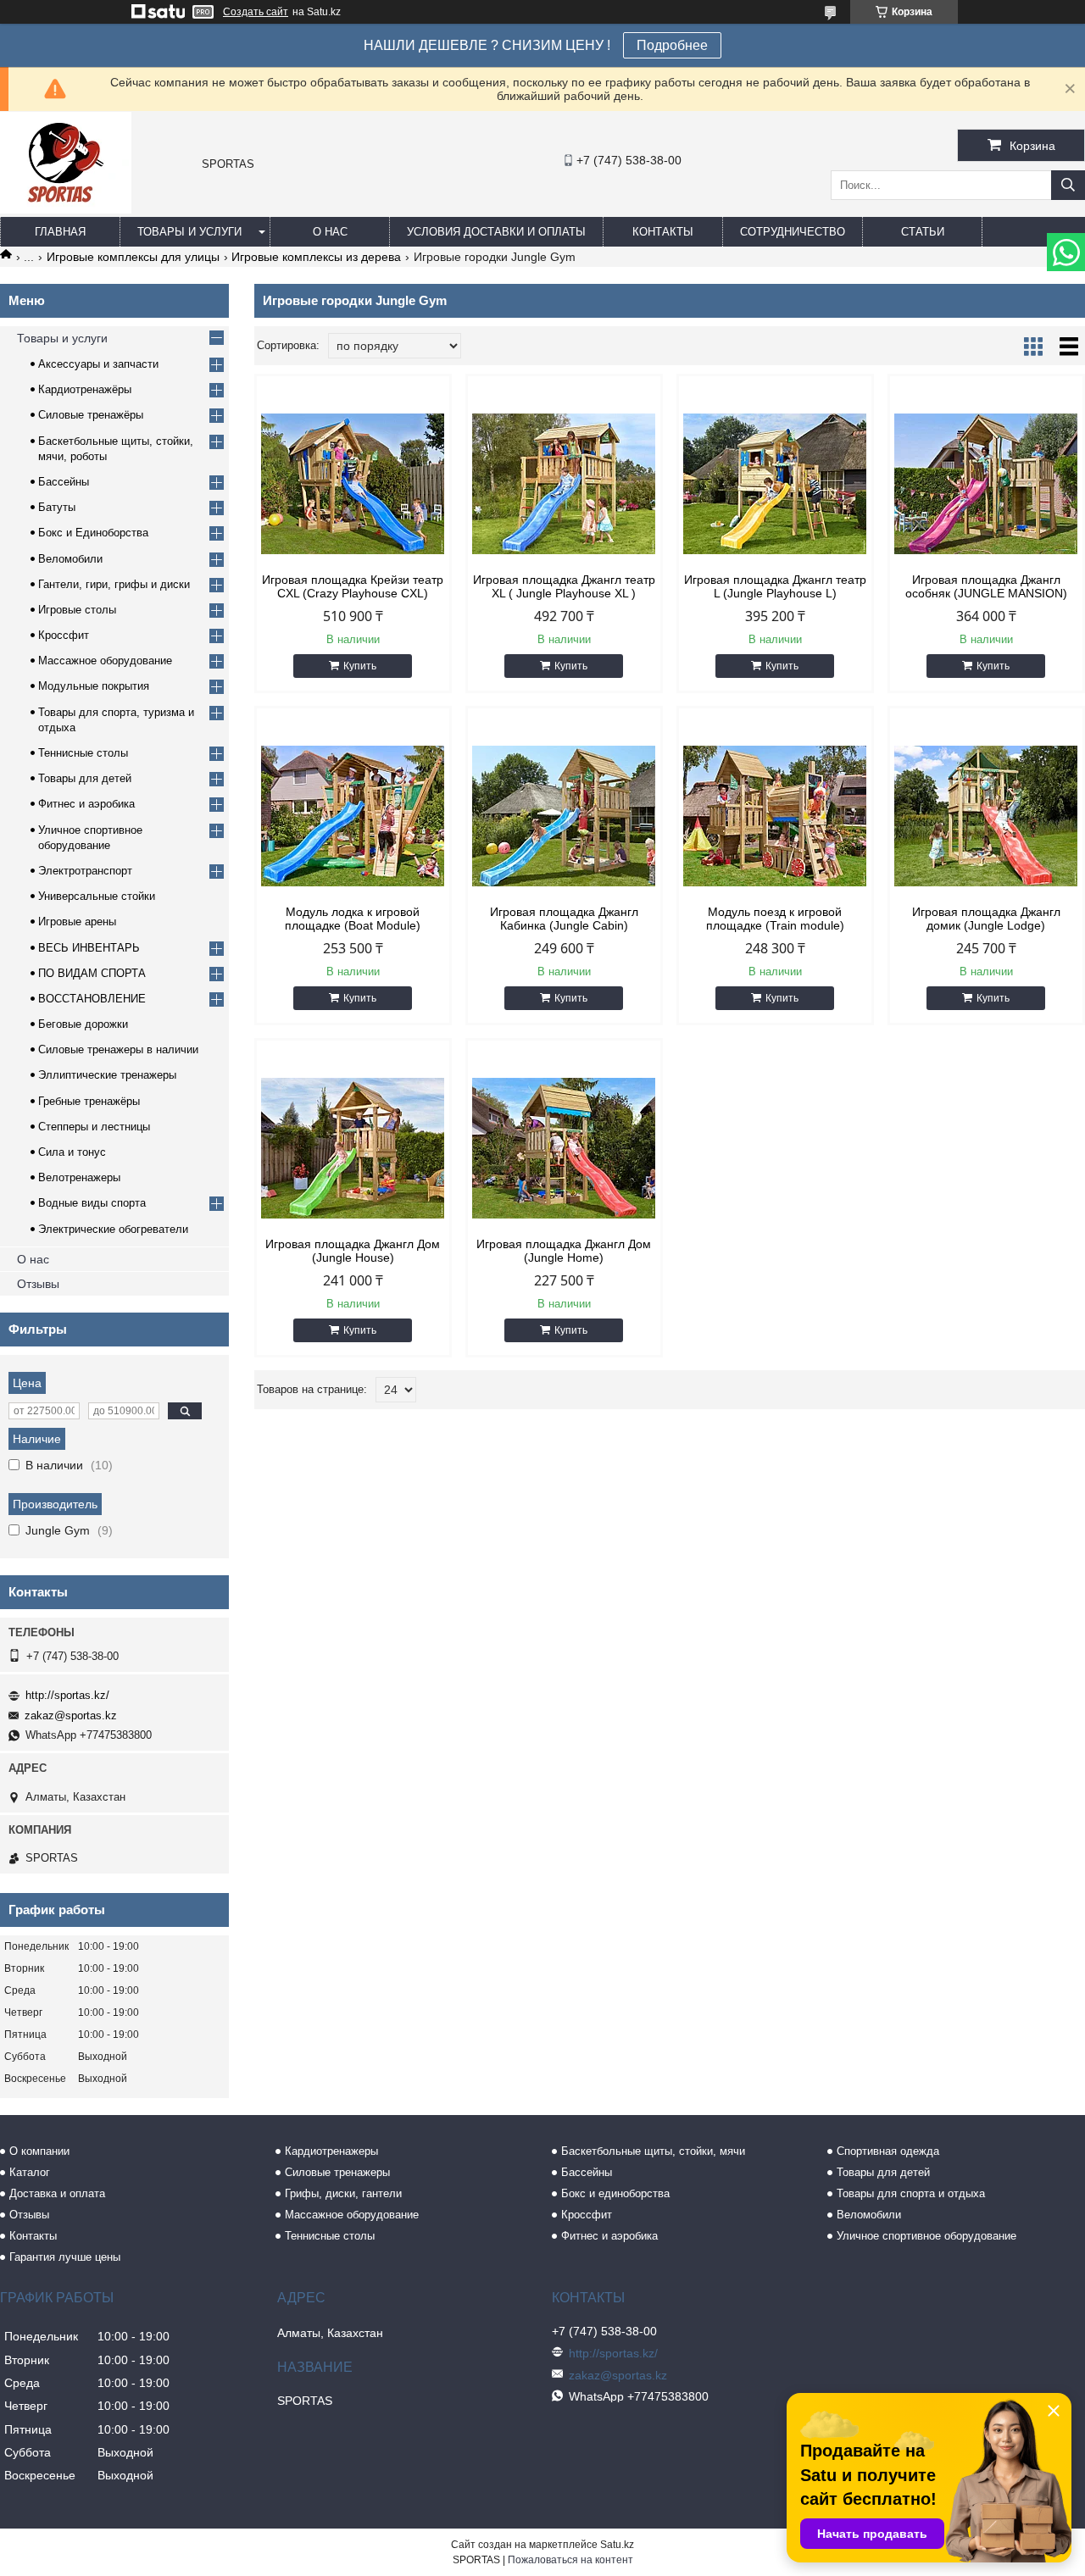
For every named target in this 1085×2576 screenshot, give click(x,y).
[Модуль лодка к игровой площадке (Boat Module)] (353, 816)
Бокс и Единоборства (93, 533)
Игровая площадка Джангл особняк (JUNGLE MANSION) (986, 586)
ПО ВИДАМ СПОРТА (92, 973)
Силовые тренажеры (337, 2172)
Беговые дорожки (83, 1024)
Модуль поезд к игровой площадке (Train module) (775, 919)
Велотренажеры (79, 1177)
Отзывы (38, 1284)
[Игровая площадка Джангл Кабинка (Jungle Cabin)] (564, 816)
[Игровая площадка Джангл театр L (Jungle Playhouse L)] (775, 484)
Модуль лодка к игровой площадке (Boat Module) (353, 919)
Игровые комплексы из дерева (316, 257)
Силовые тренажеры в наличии (118, 1049)
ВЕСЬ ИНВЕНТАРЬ (89, 948)
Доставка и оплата (57, 2193)
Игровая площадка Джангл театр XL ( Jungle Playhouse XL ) (564, 586)
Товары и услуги (189, 232)
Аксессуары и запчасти (98, 364)
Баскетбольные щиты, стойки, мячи (653, 2151)
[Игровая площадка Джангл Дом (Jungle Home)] (564, 1148)
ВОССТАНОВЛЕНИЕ (92, 999)
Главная (60, 232)
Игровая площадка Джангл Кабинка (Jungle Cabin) (564, 919)
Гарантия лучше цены (65, 2257)
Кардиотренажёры (85, 389)
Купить (360, 666)
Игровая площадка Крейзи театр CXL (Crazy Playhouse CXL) (353, 586)
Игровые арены (77, 922)
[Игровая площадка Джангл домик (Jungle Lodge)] (986, 816)
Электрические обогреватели (113, 1229)
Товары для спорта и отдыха (911, 2193)
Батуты (57, 507)
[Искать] (1068, 185)
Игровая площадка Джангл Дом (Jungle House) (353, 1251)
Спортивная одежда (888, 2151)
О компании (39, 2151)
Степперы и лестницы (94, 1127)
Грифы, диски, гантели (343, 2193)
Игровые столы (77, 610)
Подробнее (672, 45)
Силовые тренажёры (91, 415)
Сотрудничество (793, 232)
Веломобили (70, 559)
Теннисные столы (83, 753)
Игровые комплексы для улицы (133, 257)
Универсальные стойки (97, 896)
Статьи (923, 232)
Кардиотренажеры (331, 2151)
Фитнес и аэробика (86, 804)
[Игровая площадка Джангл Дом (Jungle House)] (353, 1148)
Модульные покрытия (94, 686)
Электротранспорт (85, 871)
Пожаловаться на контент (570, 2560)
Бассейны (64, 482)
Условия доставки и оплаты (496, 232)
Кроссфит (64, 635)
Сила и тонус (72, 1152)
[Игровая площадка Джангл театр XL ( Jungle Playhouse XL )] (564, 484)
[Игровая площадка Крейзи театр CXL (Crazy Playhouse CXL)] (353, 484)
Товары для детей (85, 778)
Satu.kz (617, 2545)
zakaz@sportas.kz (71, 1715)
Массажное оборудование (105, 661)
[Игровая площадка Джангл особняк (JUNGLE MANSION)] (986, 484)
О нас (330, 232)
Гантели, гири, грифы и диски (114, 584)
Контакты (663, 232)
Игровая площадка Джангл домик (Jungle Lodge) (986, 919)
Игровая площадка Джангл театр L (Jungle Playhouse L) (775, 586)
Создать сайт (256, 12)
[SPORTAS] (66, 209)
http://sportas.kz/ (67, 1695)
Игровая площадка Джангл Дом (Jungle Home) (564, 1251)
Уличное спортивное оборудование (926, 2236)
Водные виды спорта (92, 1203)
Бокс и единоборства (615, 2193)
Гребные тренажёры (89, 1101)
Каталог (30, 2172)
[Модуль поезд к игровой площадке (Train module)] (775, 816)
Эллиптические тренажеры (107, 1075)
